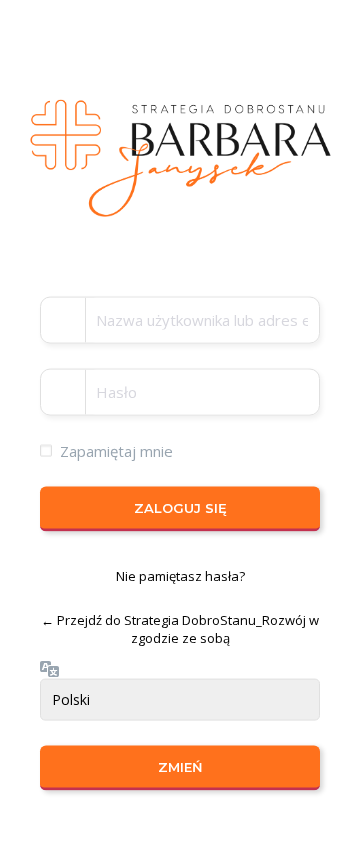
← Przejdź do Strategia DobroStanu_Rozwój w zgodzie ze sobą (180, 628)
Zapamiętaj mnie (116, 450)
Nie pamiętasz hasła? (180, 576)
